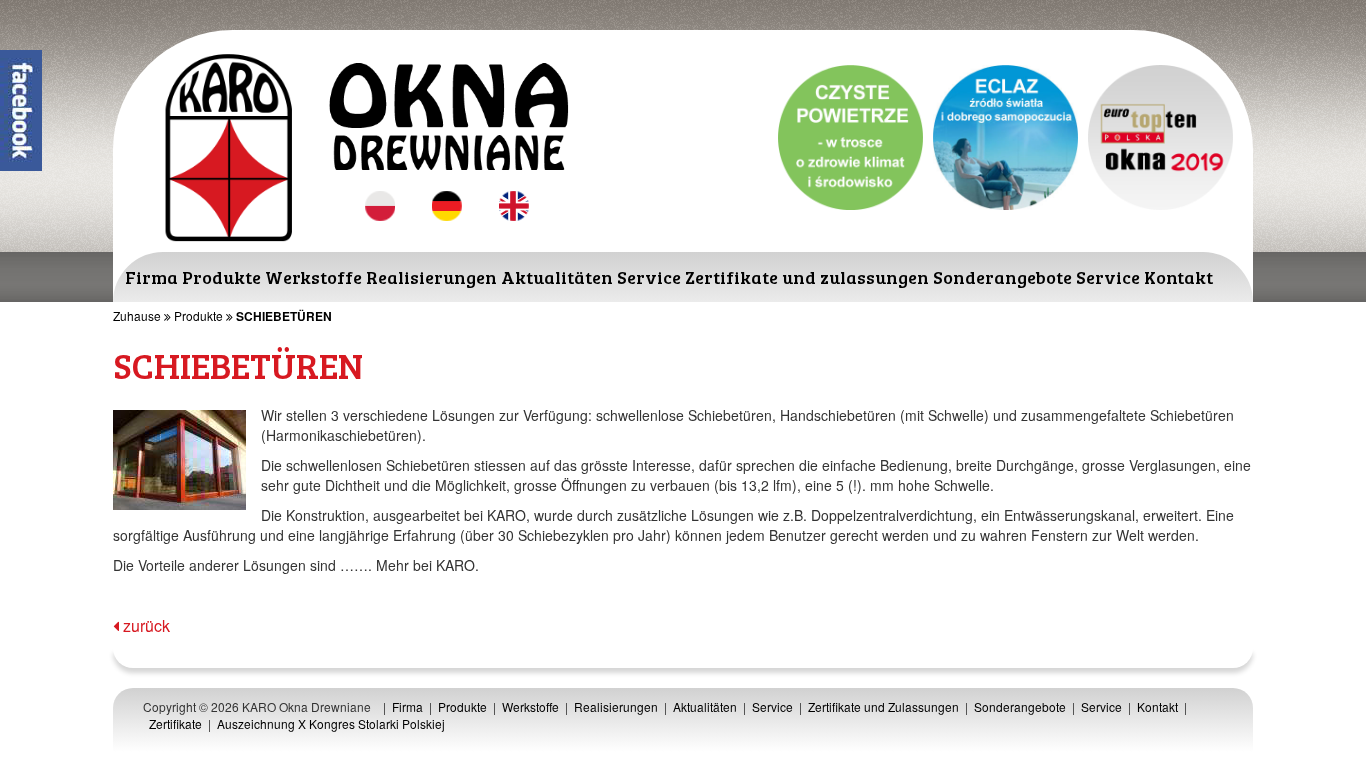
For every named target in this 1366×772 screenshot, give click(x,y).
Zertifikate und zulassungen (807, 277)
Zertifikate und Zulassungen (883, 706)
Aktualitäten (557, 277)
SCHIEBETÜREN (284, 316)
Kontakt (1178, 277)
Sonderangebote (1002, 277)
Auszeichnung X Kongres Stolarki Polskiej (331, 723)
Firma (151, 277)
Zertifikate (175, 723)
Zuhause (137, 315)
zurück (144, 625)
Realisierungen (431, 277)
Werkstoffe (313, 277)
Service (649, 277)
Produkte (221, 277)
